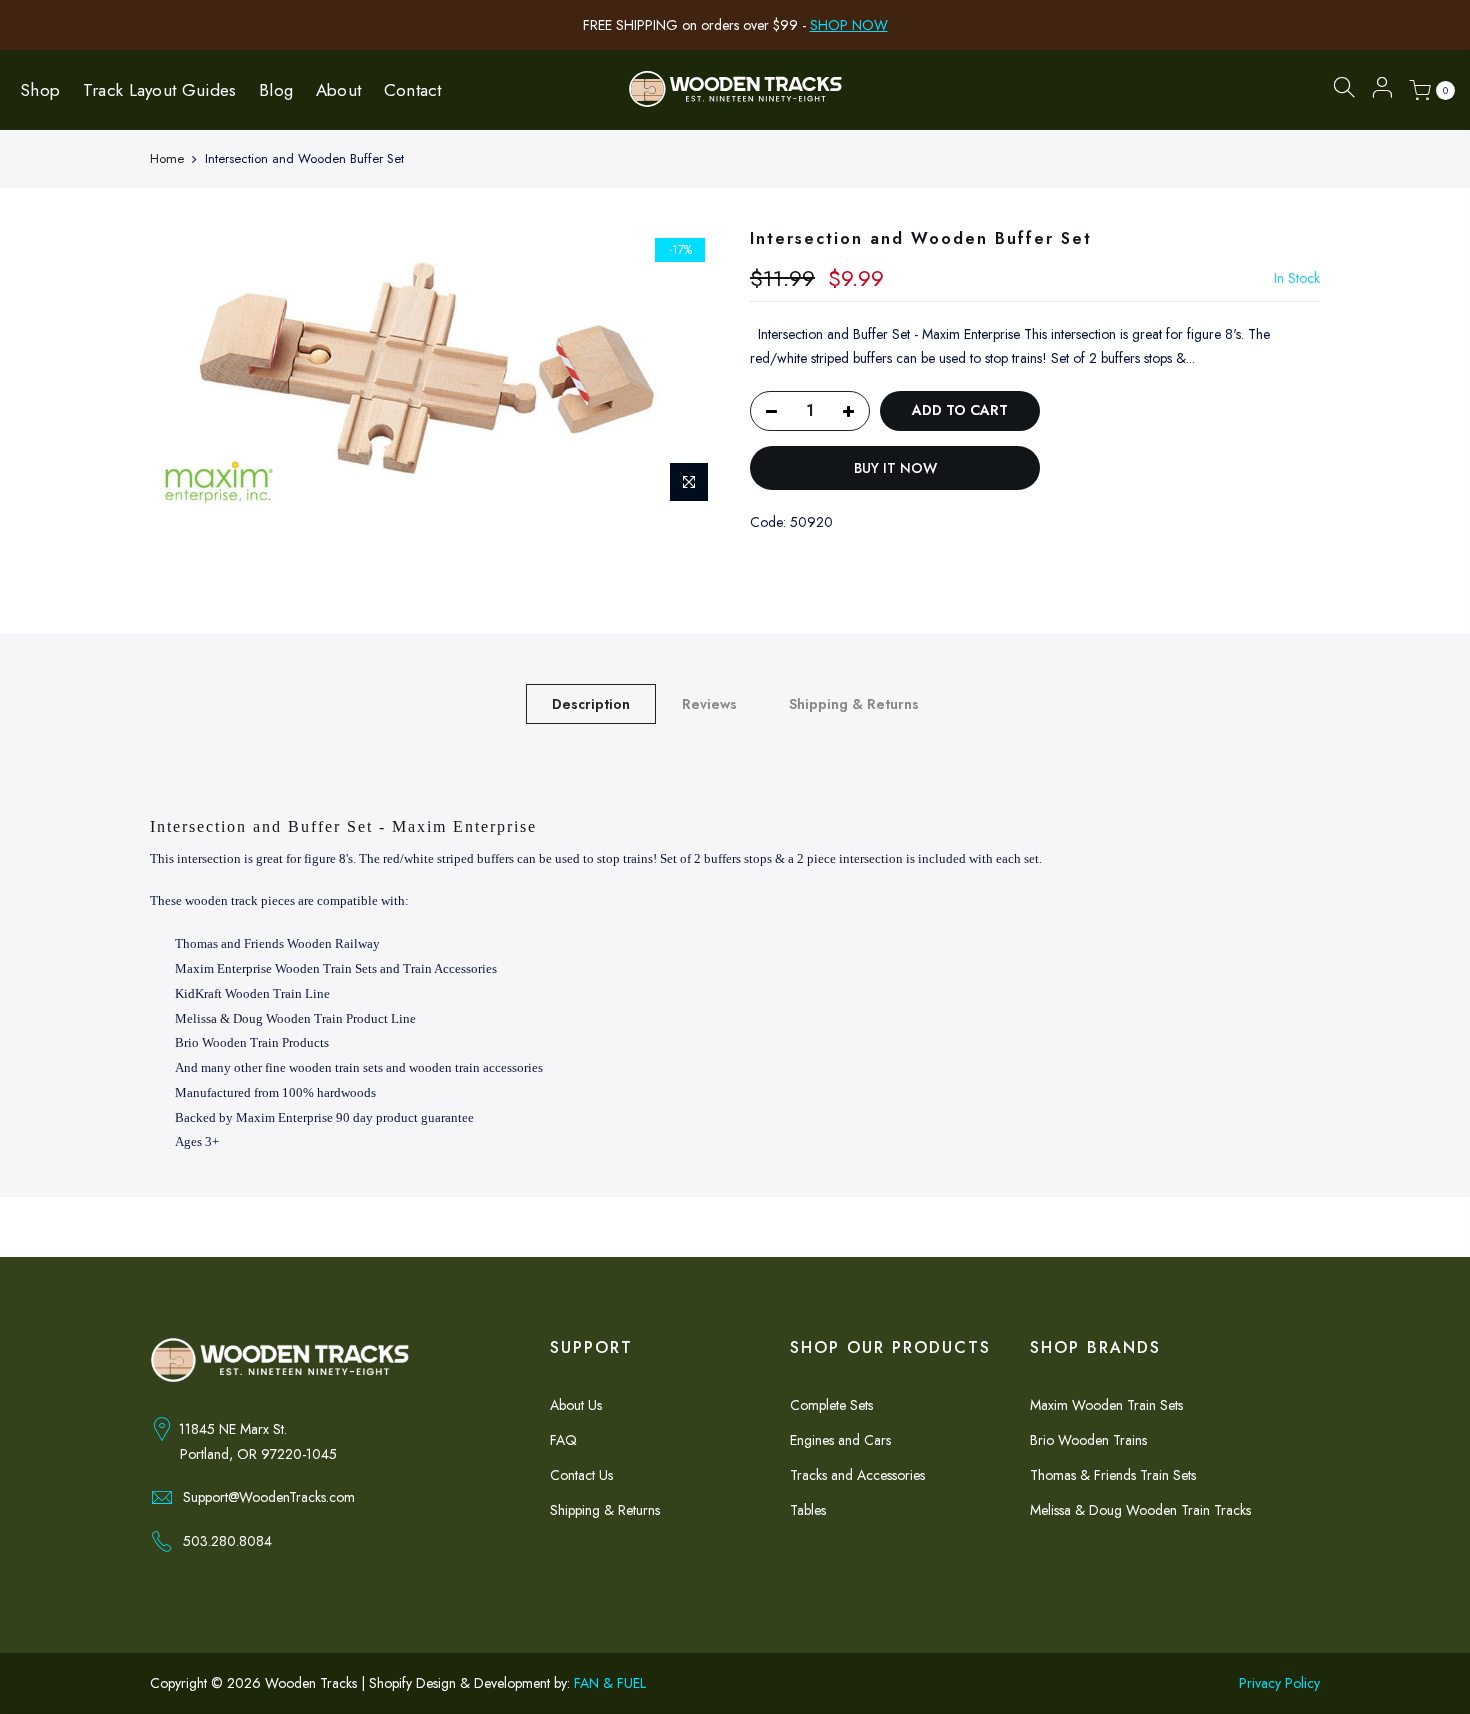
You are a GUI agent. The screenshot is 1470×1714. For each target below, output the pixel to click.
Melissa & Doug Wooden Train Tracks (1140, 1510)
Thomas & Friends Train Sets (1113, 1475)
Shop (40, 90)
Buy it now (895, 468)
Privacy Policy (1279, 1683)
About (339, 90)
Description (591, 704)
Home (167, 159)
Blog (276, 90)
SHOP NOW (849, 25)
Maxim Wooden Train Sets (1106, 1405)
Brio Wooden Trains (1088, 1440)
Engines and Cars (840, 1440)
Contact (413, 90)
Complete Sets (831, 1405)
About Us (576, 1405)
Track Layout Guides (160, 90)
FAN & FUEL (610, 1683)
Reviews (709, 704)
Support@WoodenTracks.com (269, 1497)
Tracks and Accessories (857, 1475)
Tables (808, 1510)
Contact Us (581, 1475)
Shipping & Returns (854, 704)
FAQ (563, 1440)
